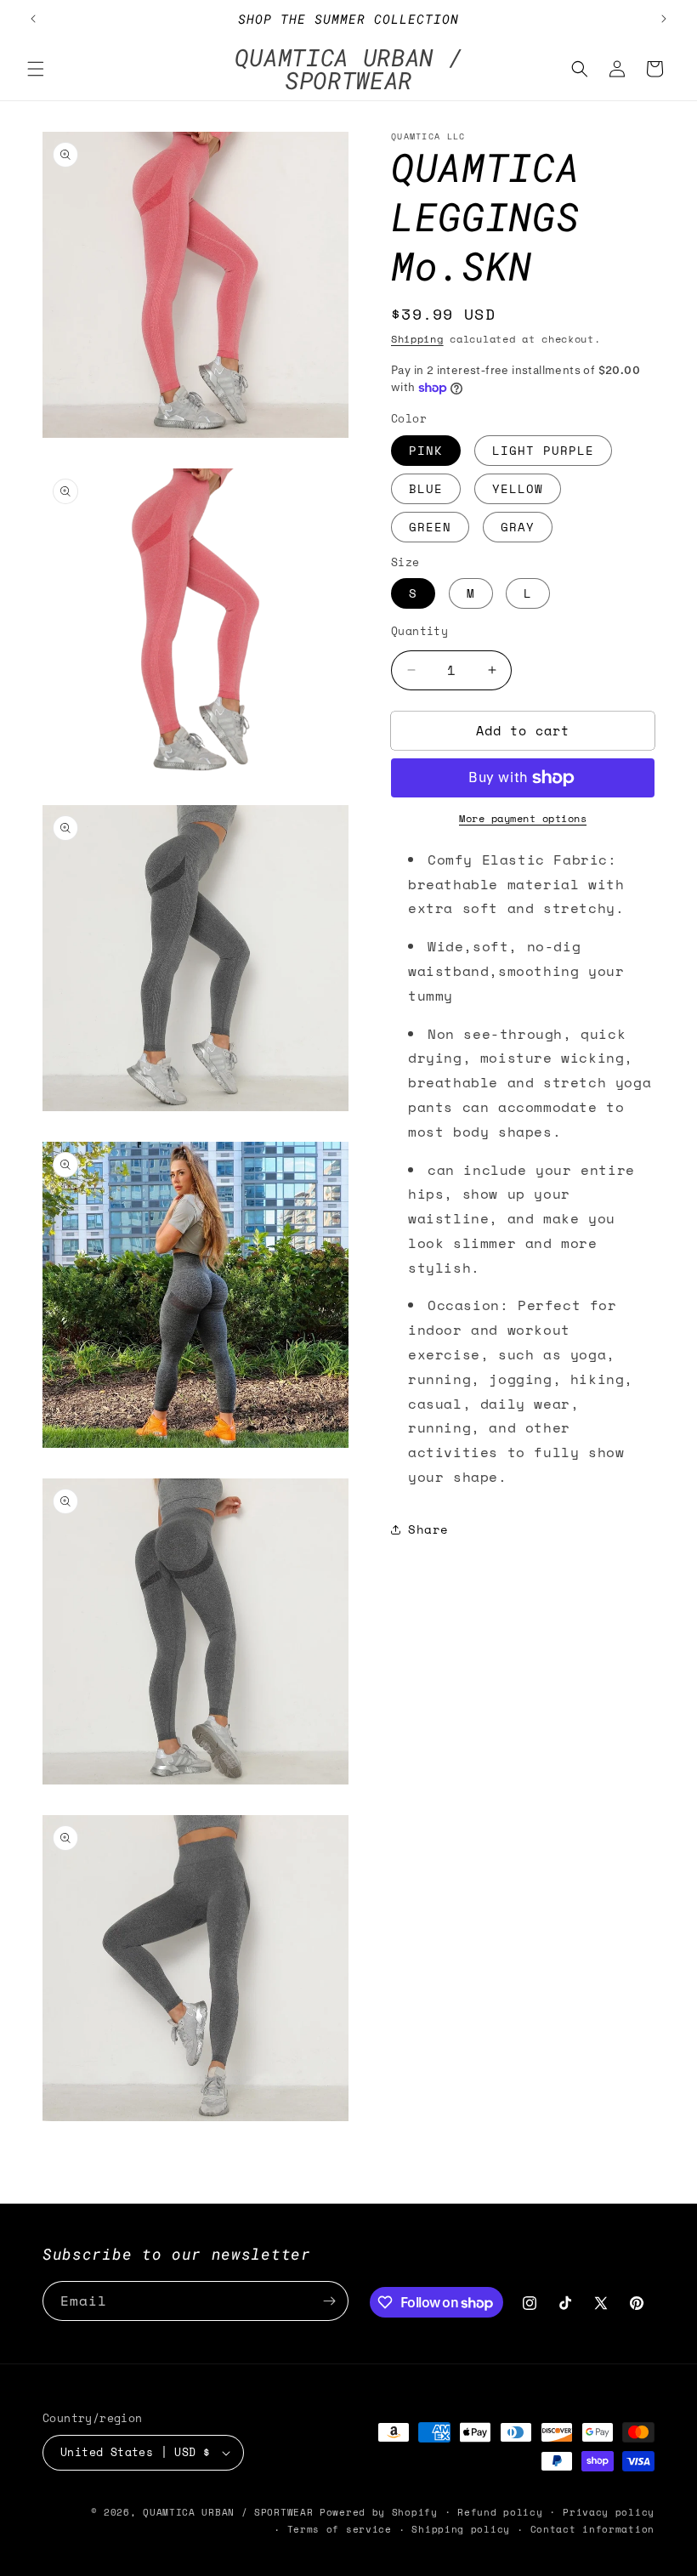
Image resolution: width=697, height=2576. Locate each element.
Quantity (419, 631)
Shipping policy (461, 2529)
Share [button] (428, 1529)
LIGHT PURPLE (543, 450)
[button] (36, 69)
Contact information (592, 2529)
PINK (426, 450)
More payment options (523, 818)
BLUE (426, 488)
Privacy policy (609, 2512)
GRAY (518, 527)
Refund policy (500, 2512)
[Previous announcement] (33, 19)
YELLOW (518, 488)
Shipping (417, 339)
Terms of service (340, 2529)
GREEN (430, 527)
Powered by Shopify (379, 2512)
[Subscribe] (329, 2301)
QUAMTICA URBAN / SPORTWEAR (231, 2512)
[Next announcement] (664, 19)
